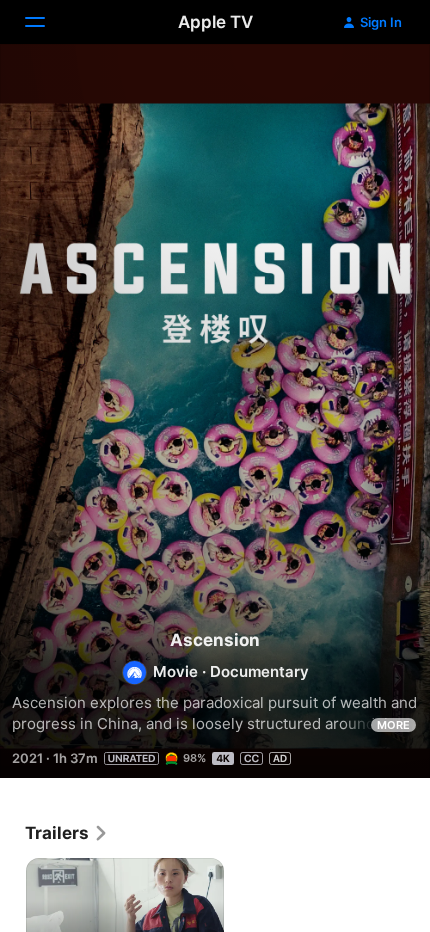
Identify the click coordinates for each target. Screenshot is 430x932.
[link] (67, 833)
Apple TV (215, 22)
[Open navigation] (47, 22)
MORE (393, 725)
